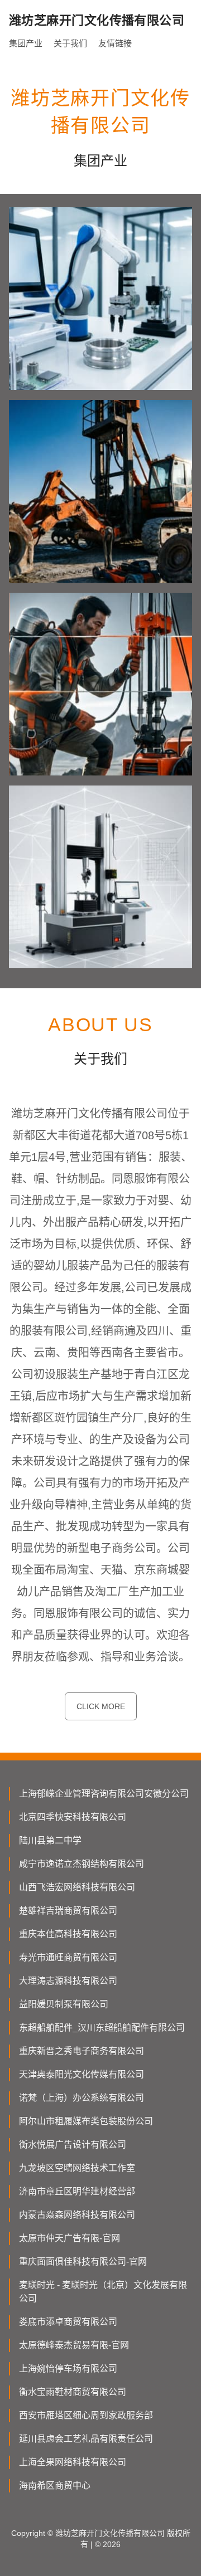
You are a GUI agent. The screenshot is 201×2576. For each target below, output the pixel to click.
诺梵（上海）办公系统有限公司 (82, 2098)
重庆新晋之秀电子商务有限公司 (82, 2051)
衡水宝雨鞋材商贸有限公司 (73, 2392)
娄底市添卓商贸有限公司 (68, 2322)
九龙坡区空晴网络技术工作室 (77, 2168)
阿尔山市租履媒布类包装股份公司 (86, 2121)
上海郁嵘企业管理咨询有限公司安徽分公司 (104, 1794)
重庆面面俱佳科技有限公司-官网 (83, 2262)
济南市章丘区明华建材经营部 (77, 2191)
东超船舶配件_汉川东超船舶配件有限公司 (102, 2028)
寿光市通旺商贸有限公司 (68, 1957)
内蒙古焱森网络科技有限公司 (77, 2215)
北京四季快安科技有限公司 (73, 1817)
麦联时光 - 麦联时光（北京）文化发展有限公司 (103, 2292)
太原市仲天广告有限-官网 (70, 2238)
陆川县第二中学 (50, 1840)
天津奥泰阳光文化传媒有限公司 (82, 2074)
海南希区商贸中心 (55, 2485)
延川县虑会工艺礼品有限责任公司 (86, 2439)
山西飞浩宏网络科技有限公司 (77, 1887)
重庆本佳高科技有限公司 (68, 1934)
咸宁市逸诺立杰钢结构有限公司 (82, 1864)
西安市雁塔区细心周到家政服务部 (86, 2415)
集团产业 (26, 43)
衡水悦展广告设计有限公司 (73, 2145)
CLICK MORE (101, 1706)
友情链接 (115, 43)
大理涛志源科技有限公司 (68, 1981)
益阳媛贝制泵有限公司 (64, 2004)
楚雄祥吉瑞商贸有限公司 (68, 1911)
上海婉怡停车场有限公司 (68, 2368)
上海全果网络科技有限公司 (73, 2462)
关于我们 (70, 43)
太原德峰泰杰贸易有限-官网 (74, 2345)
